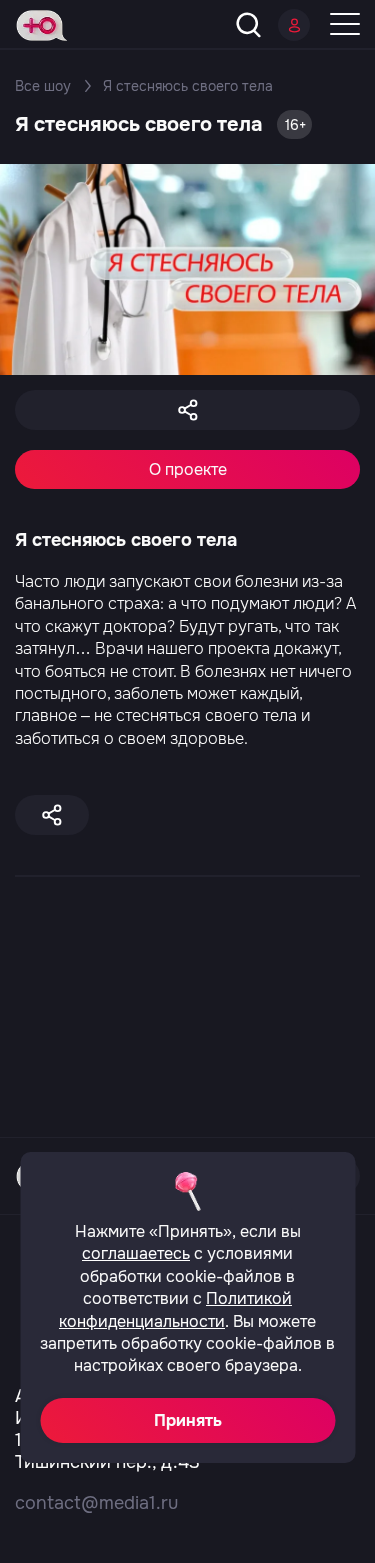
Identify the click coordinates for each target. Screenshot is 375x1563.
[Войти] (294, 25)
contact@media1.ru (96, 1503)
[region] (187, 883)
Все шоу (43, 86)
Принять (188, 1420)
